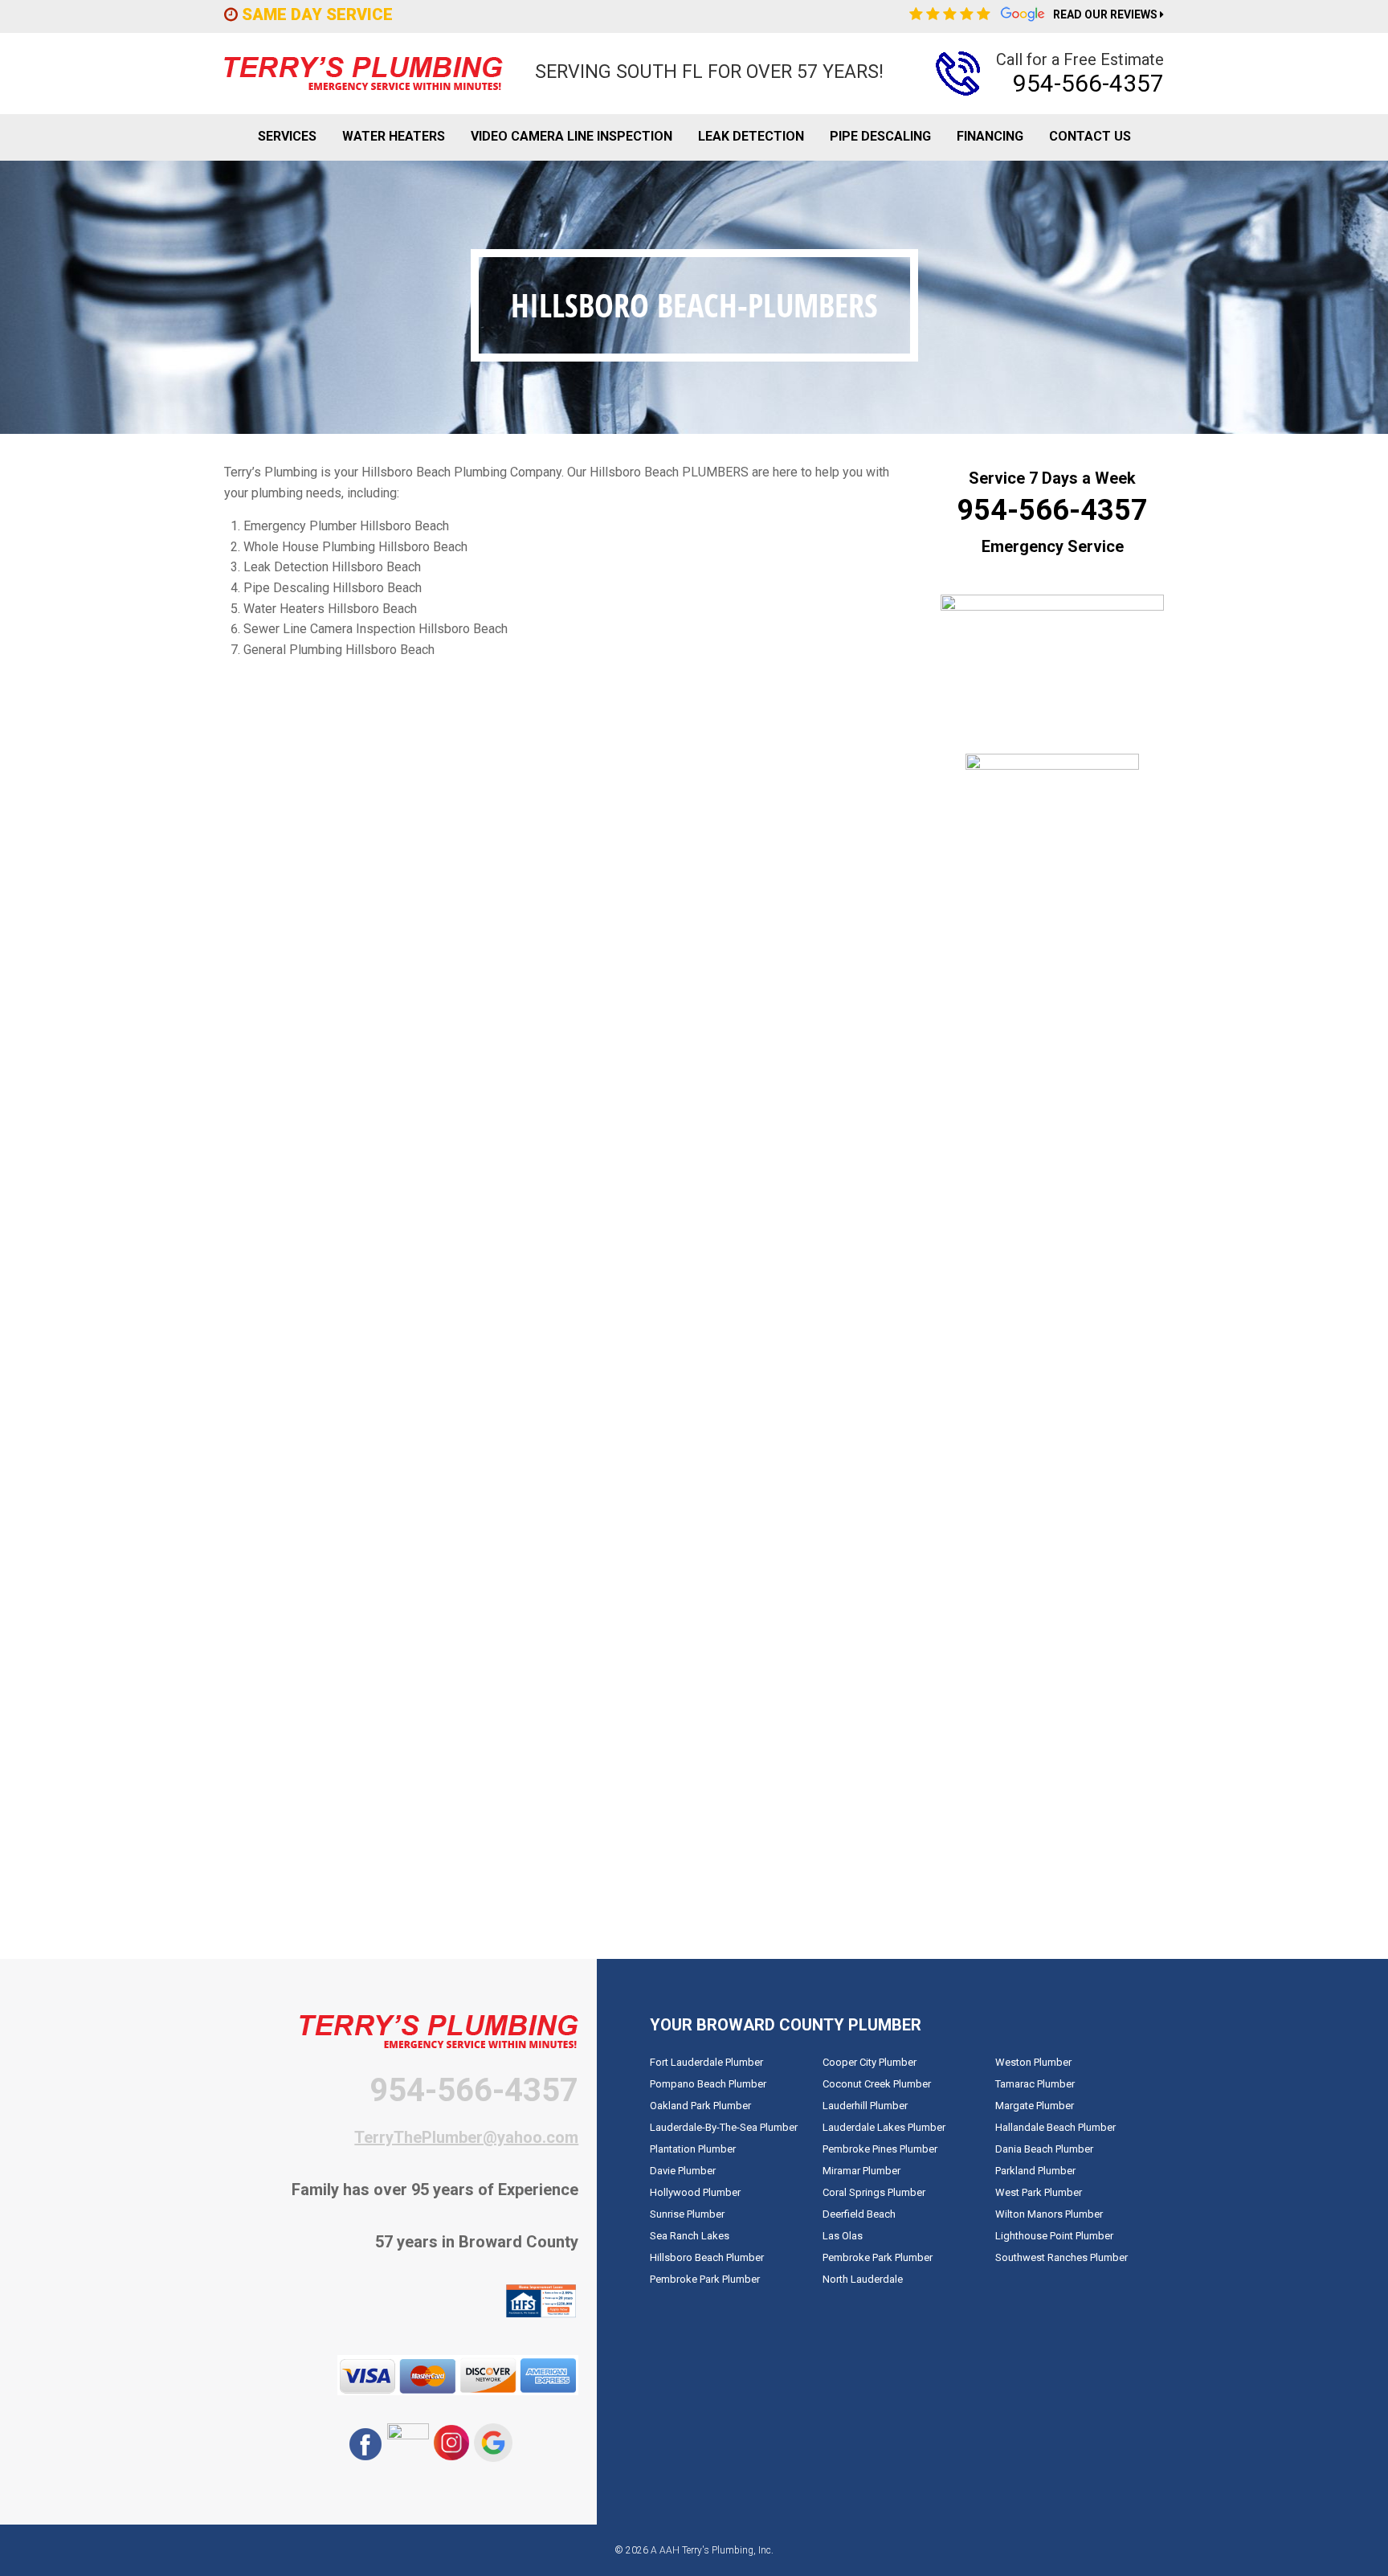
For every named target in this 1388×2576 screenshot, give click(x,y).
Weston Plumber (1033, 2062)
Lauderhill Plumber (865, 2106)
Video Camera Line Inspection (572, 136)
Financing (990, 136)
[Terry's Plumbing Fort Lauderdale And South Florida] (363, 74)
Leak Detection (751, 136)
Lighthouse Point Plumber (1054, 2236)
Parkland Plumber (1035, 2171)
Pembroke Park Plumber (705, 2279)
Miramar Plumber (861, 2171)
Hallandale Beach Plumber (1055, 2127)
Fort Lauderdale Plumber (706, 2062)
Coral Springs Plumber (874, 2192)
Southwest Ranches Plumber (1061, 2257)
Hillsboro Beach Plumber (707, 2257)
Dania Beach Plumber (1044, 2149)
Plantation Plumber (693, 2149)
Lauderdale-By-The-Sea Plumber (724, 2127)
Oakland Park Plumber (700, 2106)
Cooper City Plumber (870, 2062)
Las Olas (843, 2236)
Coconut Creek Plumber (877, 2084)
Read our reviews (1108, 16)
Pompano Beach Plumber (708, 2084)
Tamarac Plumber (1035, 2084)
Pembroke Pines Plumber (880, 2149)
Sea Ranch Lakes (690, 2236)
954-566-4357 (1088, 83)
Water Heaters (394, 136)
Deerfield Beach (859, 2214)
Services (287, 136)
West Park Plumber (1039, 2192)
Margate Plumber (1035, 2106)
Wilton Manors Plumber (1049, 2214)
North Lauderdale (863, 2279)
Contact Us (1090, 136)
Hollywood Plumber (695, 2192)
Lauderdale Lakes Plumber (884, 2127)
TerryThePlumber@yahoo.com (466, 2137)
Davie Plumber (683, 2171)
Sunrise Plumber (687, 2214)
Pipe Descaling (880, 136)
